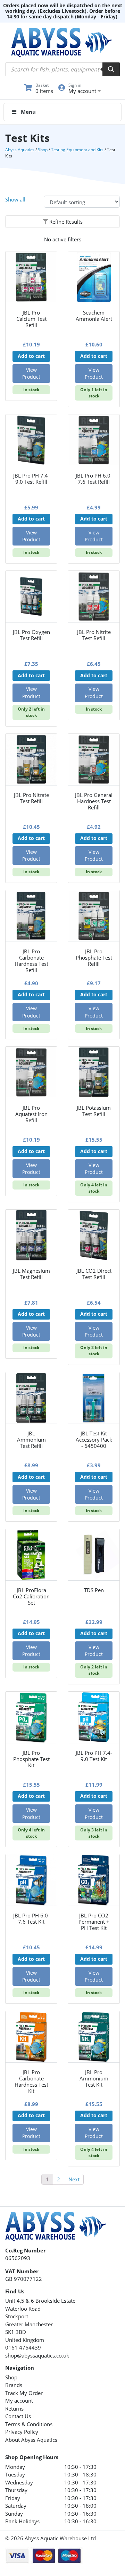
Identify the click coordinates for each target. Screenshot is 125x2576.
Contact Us (18, 2416)
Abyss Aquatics (20, 150)
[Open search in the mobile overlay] (62, 69)
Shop (43, 150)
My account (19, 2401)
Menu (28, 112)
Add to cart (31, 356)
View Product (31, 373)
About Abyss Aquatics (31, 2440)
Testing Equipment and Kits (77, 150)
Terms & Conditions (29, 2424)
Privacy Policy (22, 2432)
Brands (14, 2385)
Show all (15, 199)
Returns (14, 2408)
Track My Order (24, 2393)
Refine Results (65, 222)
